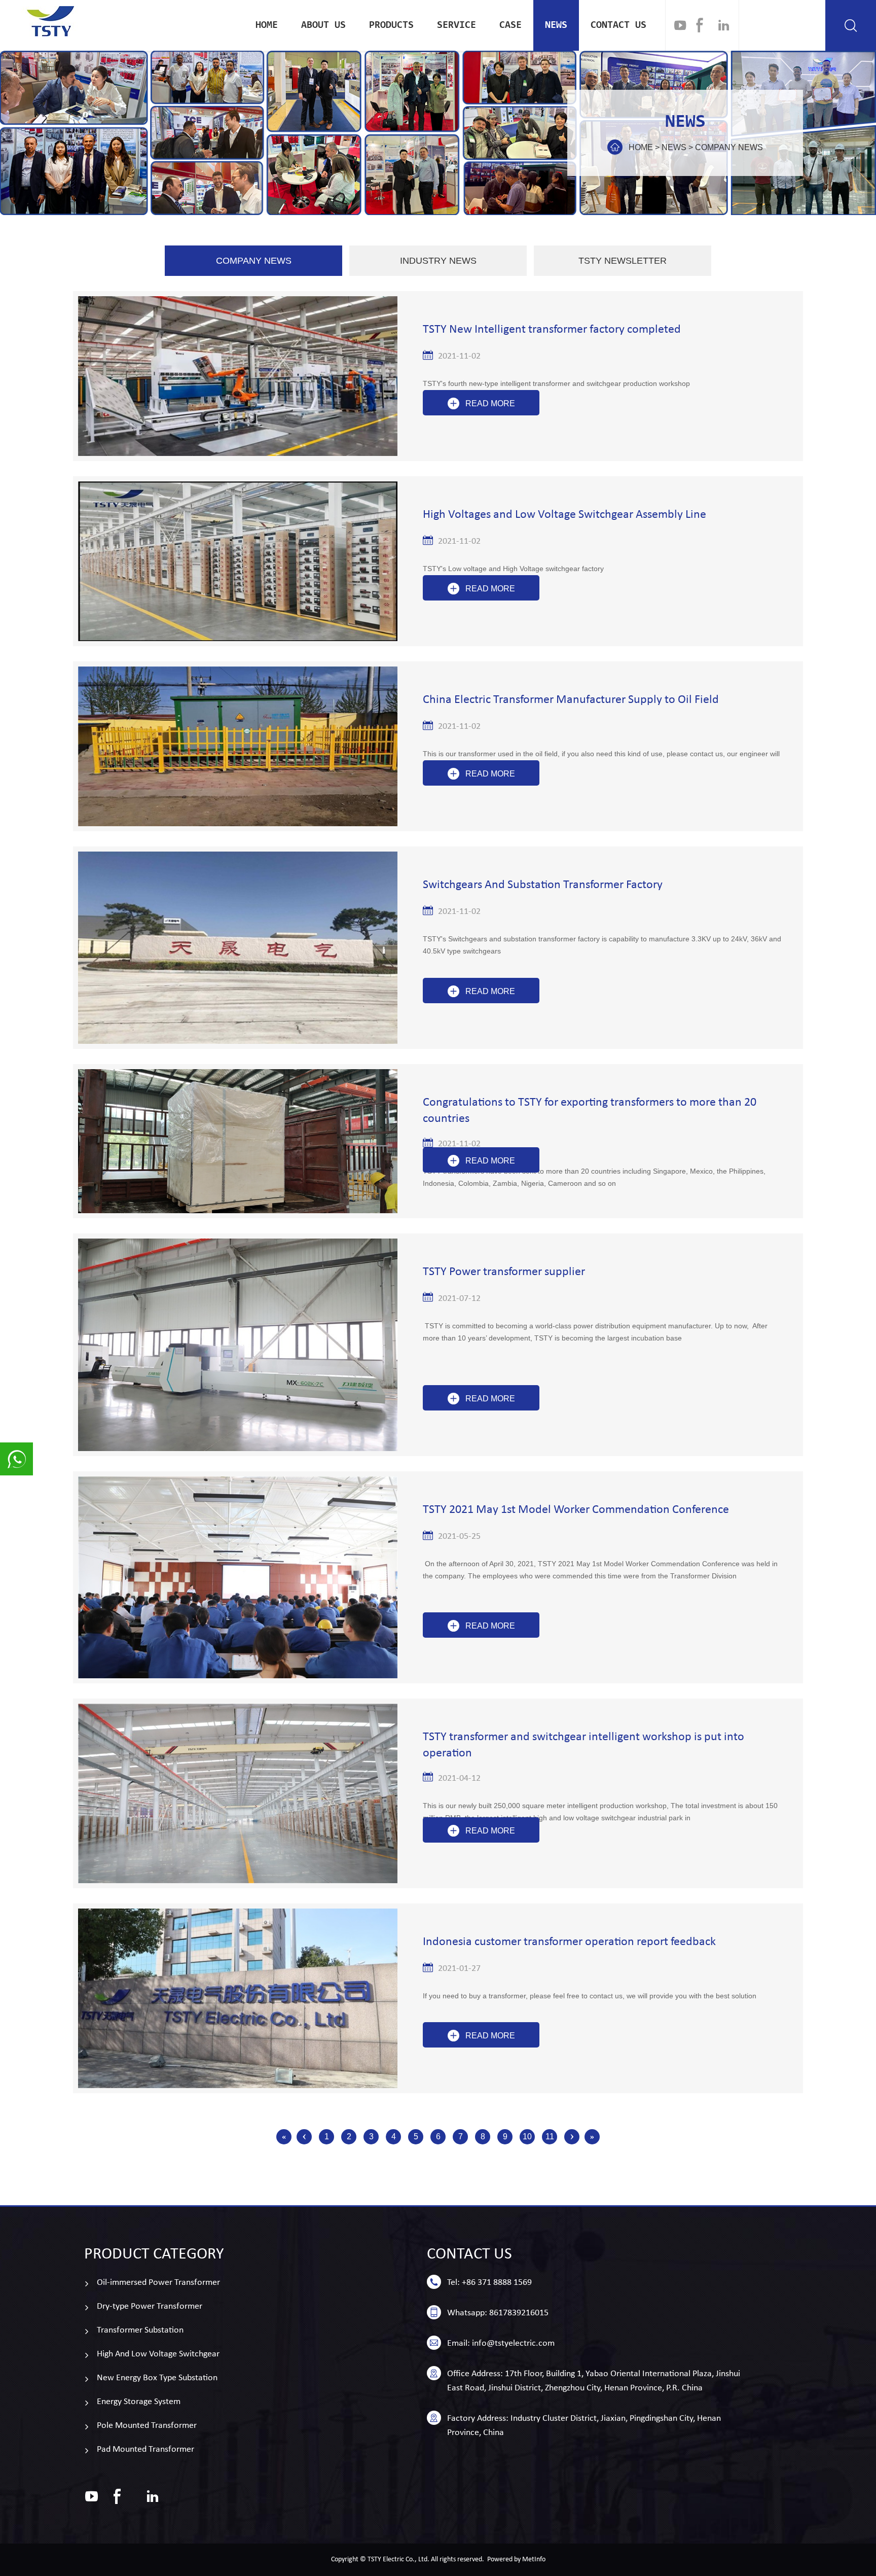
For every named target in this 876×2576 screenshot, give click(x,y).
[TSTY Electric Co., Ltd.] (51, 21)
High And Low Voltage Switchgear (158, 2354)
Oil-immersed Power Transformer (158, 2283)
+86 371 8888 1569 (497, 2283)
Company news (729, 147)
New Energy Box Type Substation (157, 2378)
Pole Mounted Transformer (147, 2426)
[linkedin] (724, 25)
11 (550, 2137)
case (510, 25)
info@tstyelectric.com (513, 2343)
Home (267, 25)
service (457, 25)
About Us (323, 25)
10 (527, 2137)
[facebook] (700, 25)
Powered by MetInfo (516, 2560)
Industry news (438, 261)
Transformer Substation (140, 2330)
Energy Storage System (139, 2402)
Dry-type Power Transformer (150, 2306)
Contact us (618, 25)
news (556, 25)
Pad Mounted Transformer (145, 2449)
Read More (490, 403)
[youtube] (680, 25)
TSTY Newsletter (623, 261)
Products (391, 25)
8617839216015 (519, 2313)
